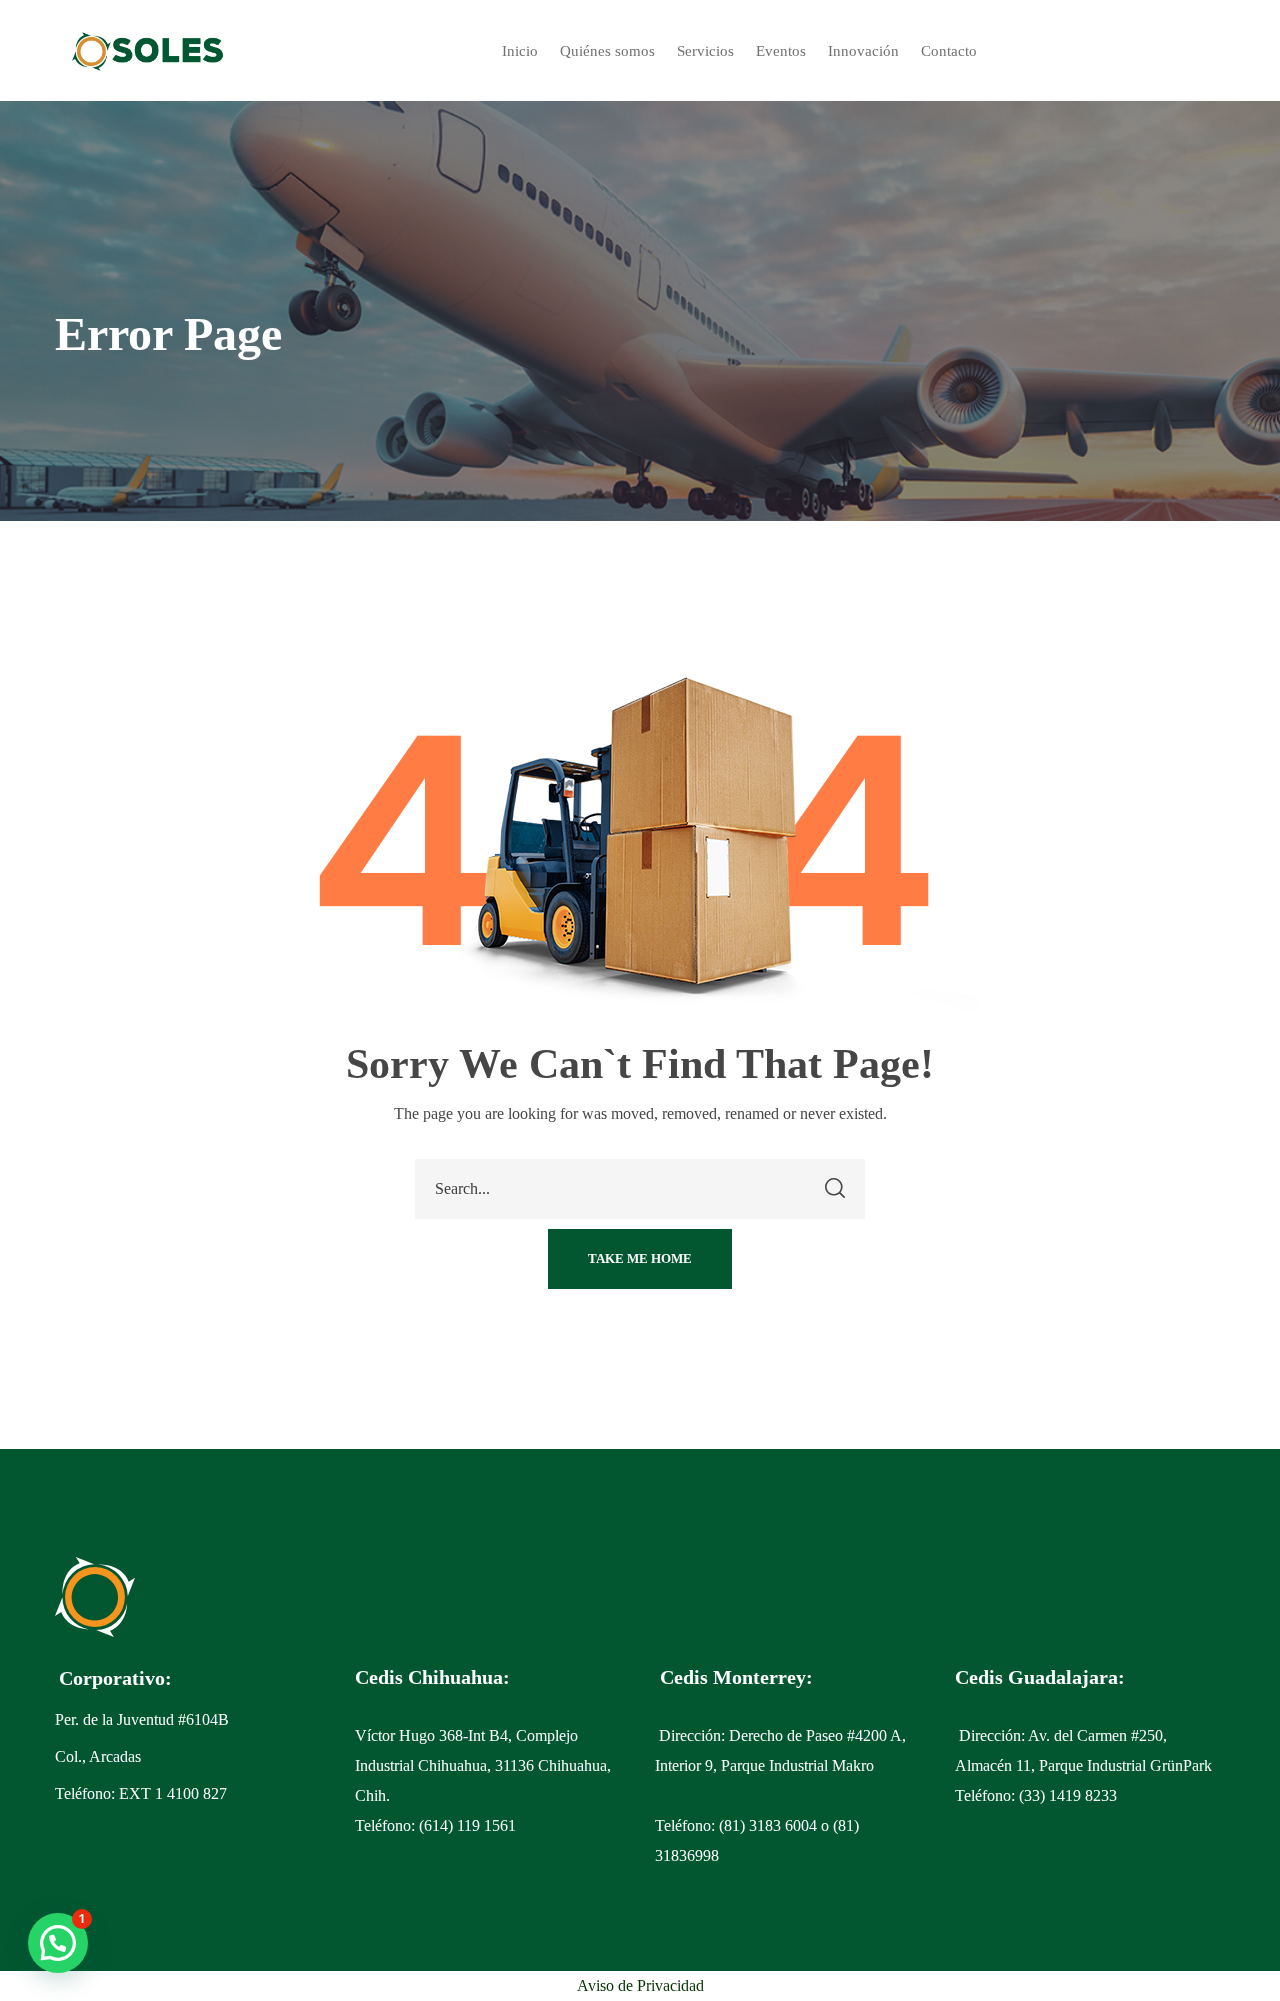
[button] (640, 1259)
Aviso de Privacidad (640, 1985)
